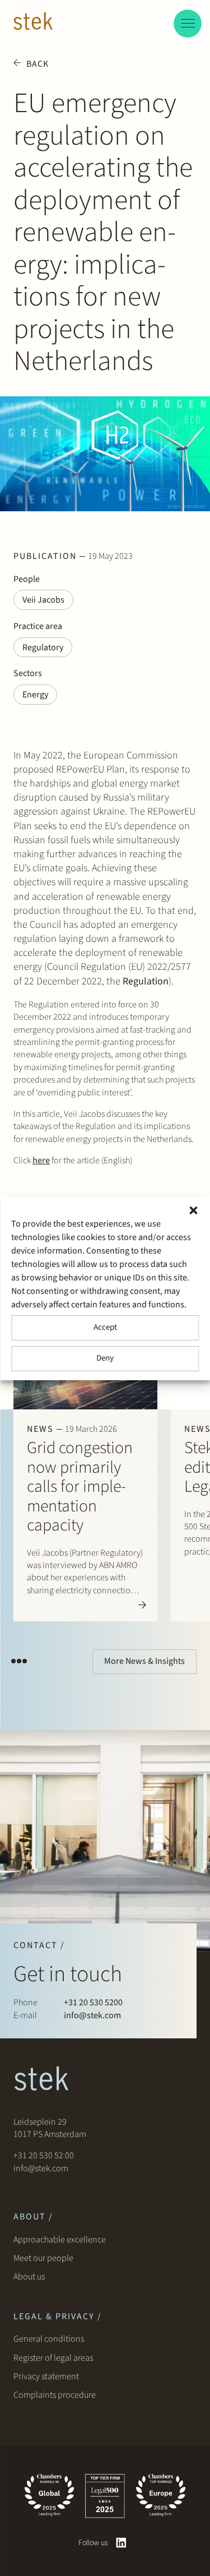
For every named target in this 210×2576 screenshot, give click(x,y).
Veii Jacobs (43, 600)
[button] (193, 1210)
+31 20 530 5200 (93, 2002)
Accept (105, 1327)
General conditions (49, 2339)
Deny (105, 1358)
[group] (85, 1472)
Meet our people (43, 2258)
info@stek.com (92, 2015)
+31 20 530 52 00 (44, 2156)
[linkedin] (121, 2543)
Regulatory (43, 648)
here (41, 1160)
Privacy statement (46, 2376)
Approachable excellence (60, 2240)
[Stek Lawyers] (33, 23)
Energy (35, 695)
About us (31, 2277)
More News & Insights (144, 1661)
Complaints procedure (55, 2395)
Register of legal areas (53, 2358)
